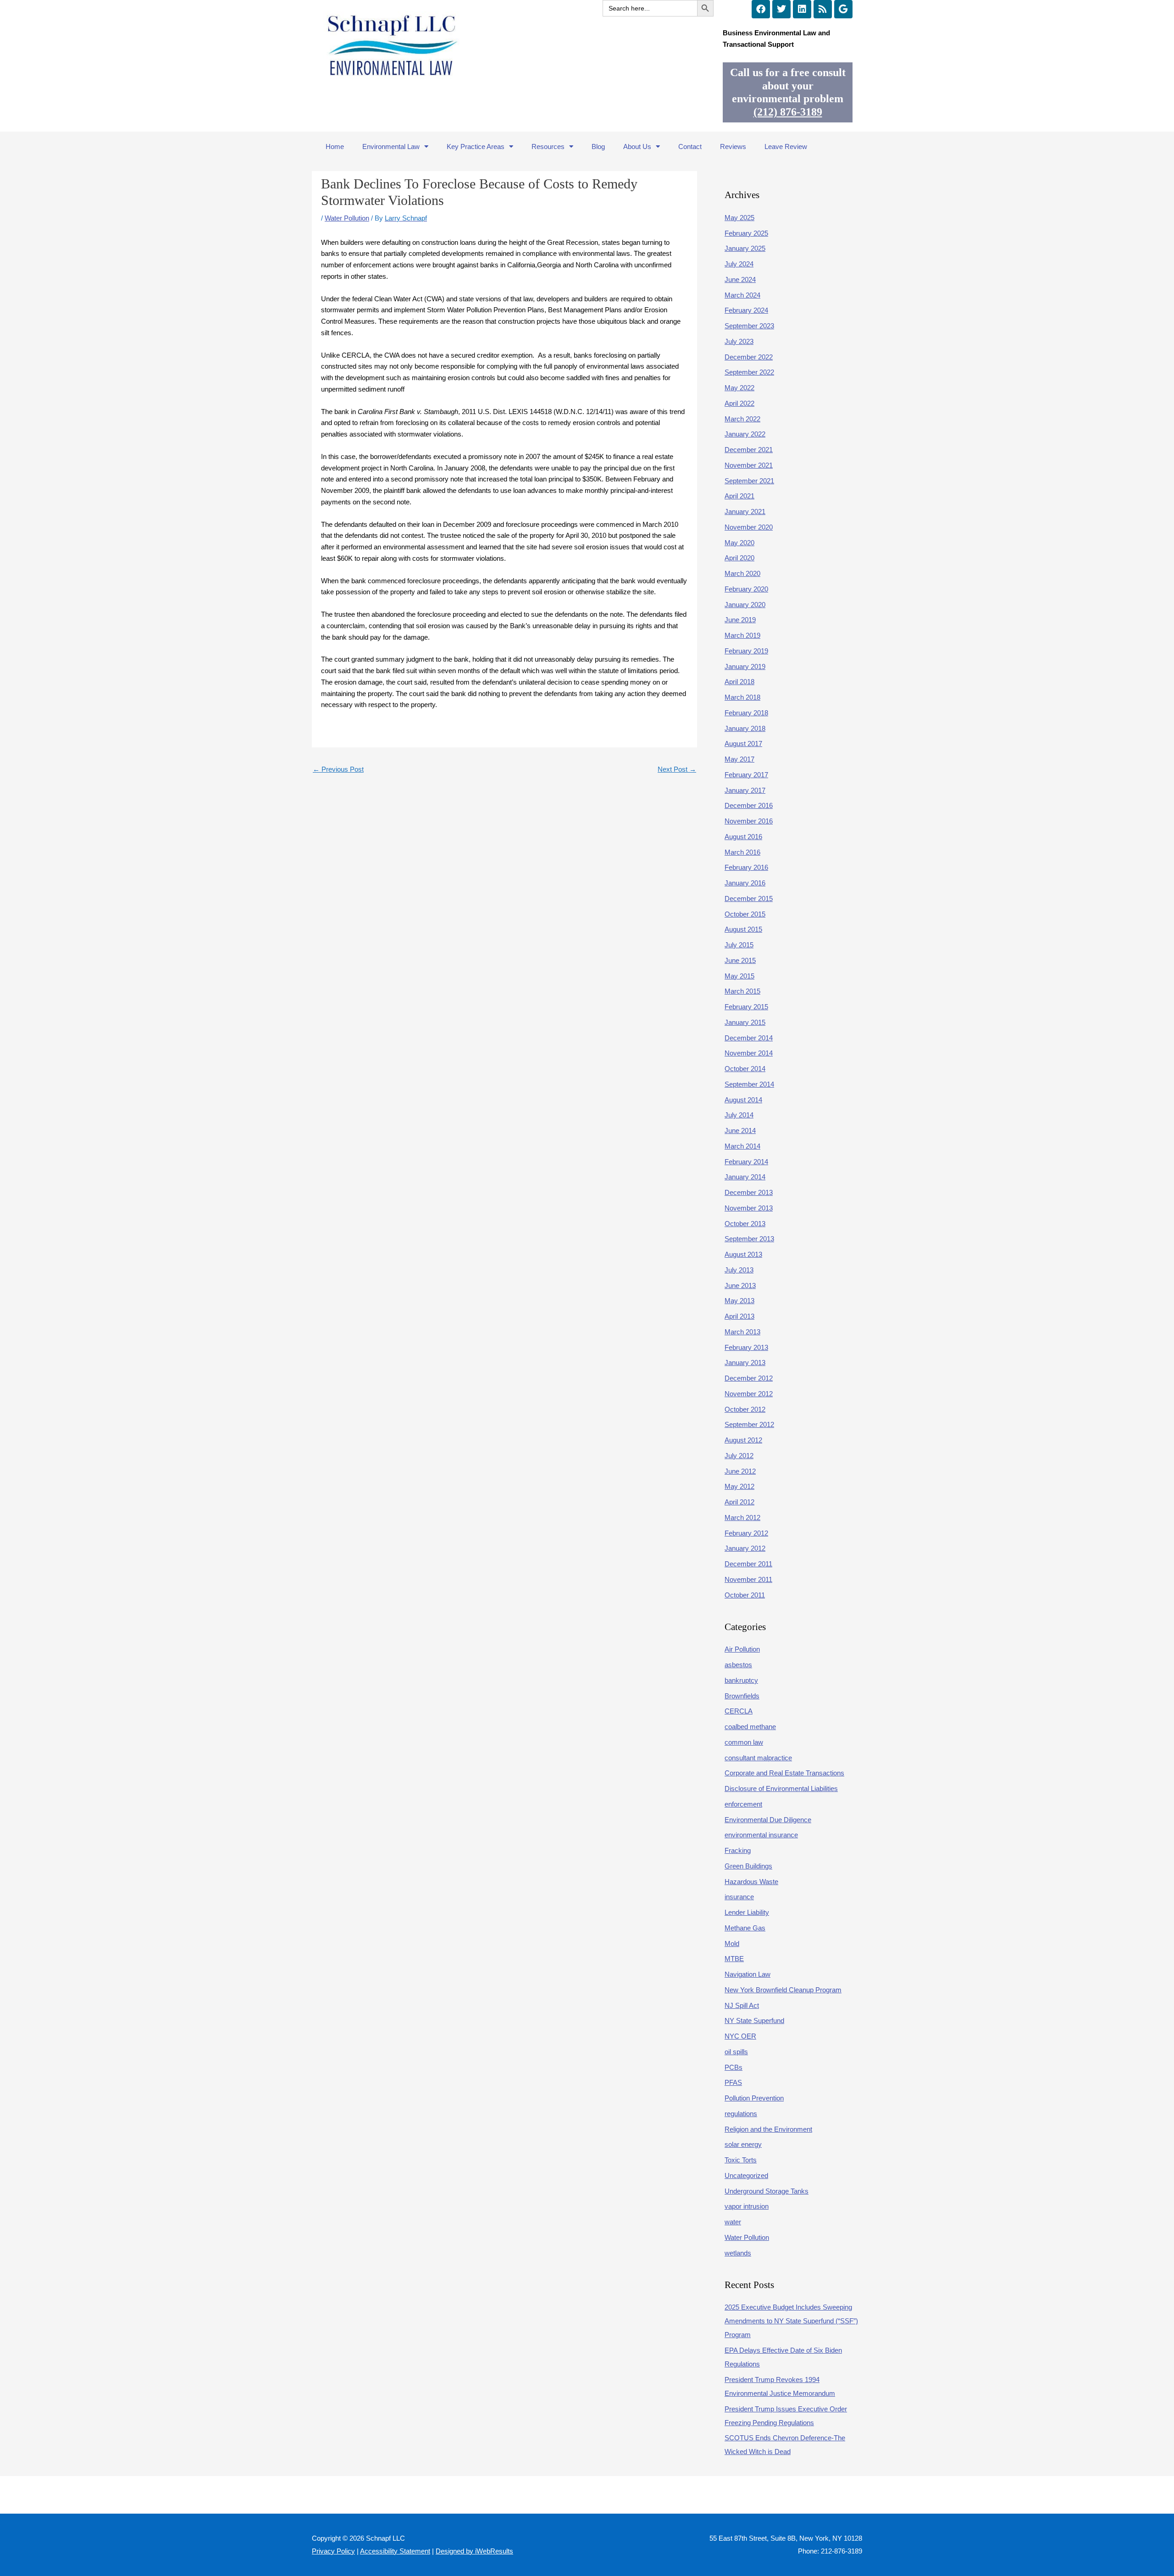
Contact (690, 146)
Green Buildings (748, 1866)
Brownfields (742, 1696)
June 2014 (740, 1130)
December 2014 (749, 1038)
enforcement (743, 1804)
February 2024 (746, 310)
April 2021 (739, 496)
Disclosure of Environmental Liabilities (781, 1788)
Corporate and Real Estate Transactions (784, 1773)
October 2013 (745, 1224)
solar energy (743, 2144)
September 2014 (749, 1084)
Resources (548, 146)
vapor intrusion (747, 2206)
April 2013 (739, 1316)
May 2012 (739, 1486)
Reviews (733, 146)
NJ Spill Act (742, 2005)
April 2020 (739, 558)
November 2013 (749, 1208)
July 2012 (739, 1456)
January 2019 (745, 666)
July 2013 (739, 1270)
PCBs (734, 2067)
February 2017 (746, 775)
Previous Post (338, 769)
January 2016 (745, 883)
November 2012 (749, 1394)
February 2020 (746, 589)
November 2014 (749, 1053)
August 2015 (743, 929)
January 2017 (745, 790)
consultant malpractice (758, 1758)
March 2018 (742, 697)
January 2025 (745, 248)
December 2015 (749, 898)
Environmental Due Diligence (768, 1820)
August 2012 (743, 1440)
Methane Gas (745, 1928)
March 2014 (742, 1146)
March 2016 (742, 852)
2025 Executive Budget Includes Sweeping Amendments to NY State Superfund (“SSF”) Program (791, 2321)
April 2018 (739, 682)
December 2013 (749, 1192)
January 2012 (745, 1548)
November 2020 (749, 527)
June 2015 (740, 960)
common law (744, 1742)
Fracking (738, 1850)
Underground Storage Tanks (767, 2191)
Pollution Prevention (754, 2098)
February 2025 (746, 233)
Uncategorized (746, 2175)
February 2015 (746, 1007)
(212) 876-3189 (788, 112)
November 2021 (749, 465)
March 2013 (742, 1332)
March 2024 (742, 295)
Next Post (677, 769)
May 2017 (739, 759)
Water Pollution (347, 218)
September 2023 (749, 326)
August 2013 (743, 1254)
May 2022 (739, 388)
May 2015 (739, 976)
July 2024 (739, 264)
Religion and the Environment (768, 2129)
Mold (732, 1943)
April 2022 (739, 403)
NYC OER (740, 2036)
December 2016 (749, 805)
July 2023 (739, 341)
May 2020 (739, 543)
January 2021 (745, 511)
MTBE (734, 1959)
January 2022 (745, 434)
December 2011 (748, 1564)
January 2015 (745, 1022)
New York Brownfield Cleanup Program (783, 1990)
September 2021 (749, 481)
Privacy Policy (333, 2551)
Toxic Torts (741, 2160)
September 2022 (749, 372)
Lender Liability (747, 1912)
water (733, 2222)
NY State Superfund (754, 2020)
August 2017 (743, 744)
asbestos (738, 1665)
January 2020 (745, 605)
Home (335, 146)
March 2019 (742, 635)
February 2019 (746, 651)
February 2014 (746, 1162)
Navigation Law (748, 1974)
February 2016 (746, 867)
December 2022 (749, 357)
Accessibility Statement (395, 2551)
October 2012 (745, 1409)
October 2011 (745, 1595)
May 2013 (739, 1301)
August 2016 (743, 837)
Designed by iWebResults (474, 2551)
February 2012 (746, 1533)
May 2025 (739, 218)
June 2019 (740, 620)
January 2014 (745, 1177)
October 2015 (745, 914)
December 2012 (749, 1378)
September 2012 (749, 1424)
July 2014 (739, 1115)
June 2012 (740, 1471)
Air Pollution (742, 1649)
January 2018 (745, 728)
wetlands (738, 2253)
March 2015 (742, 991)
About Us (637, 146)
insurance (739, 1897)
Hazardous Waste (751, 1882)
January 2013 (745, 1363)
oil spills (736, 2052)
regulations (741, 2114)
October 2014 (745, 1069)
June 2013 (740, 1285)
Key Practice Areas (476, 146)
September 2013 (749, 1239)
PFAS (733, 2082)
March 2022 (742, 419)
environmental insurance (761, 1835)
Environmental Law (391, 146)
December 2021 (749, 450)
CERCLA (739, 1711)
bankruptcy (741, 1680)
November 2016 (749, 821)
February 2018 (746, 713)
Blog (598, 146)
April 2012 (739, 1502)
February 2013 (746, 1347)
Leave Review (786, 146)
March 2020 (742, 573)
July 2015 (739, 945)
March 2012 (742, 1517)
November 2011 (748, 1579)
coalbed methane (750, 1727)
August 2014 (743, 1100)
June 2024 (740, 279)
